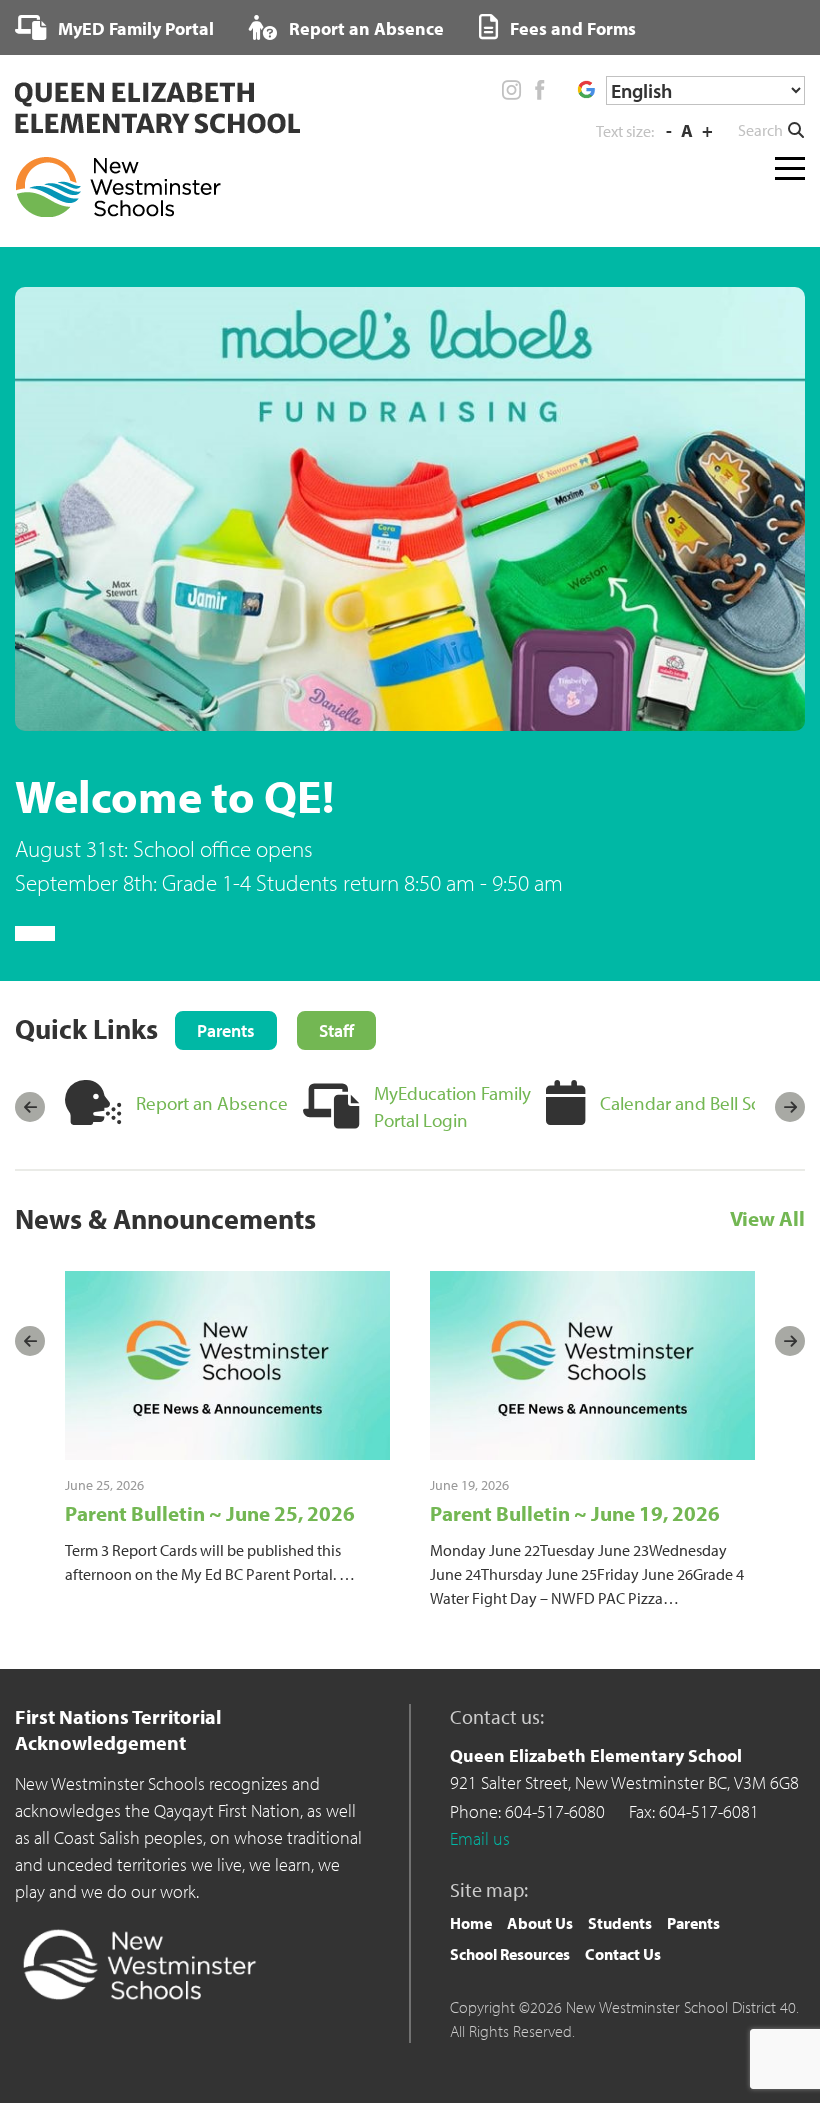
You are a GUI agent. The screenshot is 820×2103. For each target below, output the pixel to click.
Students (620, 1923)
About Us (540, 1923)
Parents (693, 1923)
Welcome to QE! (174, 795)
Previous (30, 1107)
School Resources (510, 1954)
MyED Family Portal (134, 28)
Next (790, 1107)
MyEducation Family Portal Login (452, 1106)
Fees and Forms (571, 28)
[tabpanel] (410, 594)
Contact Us (623, 1954)
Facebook (539, 90)
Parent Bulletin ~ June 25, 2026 (210, 1513)
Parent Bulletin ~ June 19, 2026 (575, 1513)
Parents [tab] (226, 1030)
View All (767, 1218)
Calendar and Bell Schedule (708, 1103)
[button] (771, 130)
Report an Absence (364, 28)
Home (471, 1923)
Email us (480, 1838)
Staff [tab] (336, 1030)
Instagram (512, 90)
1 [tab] (35, 933)
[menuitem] (114, 28)
